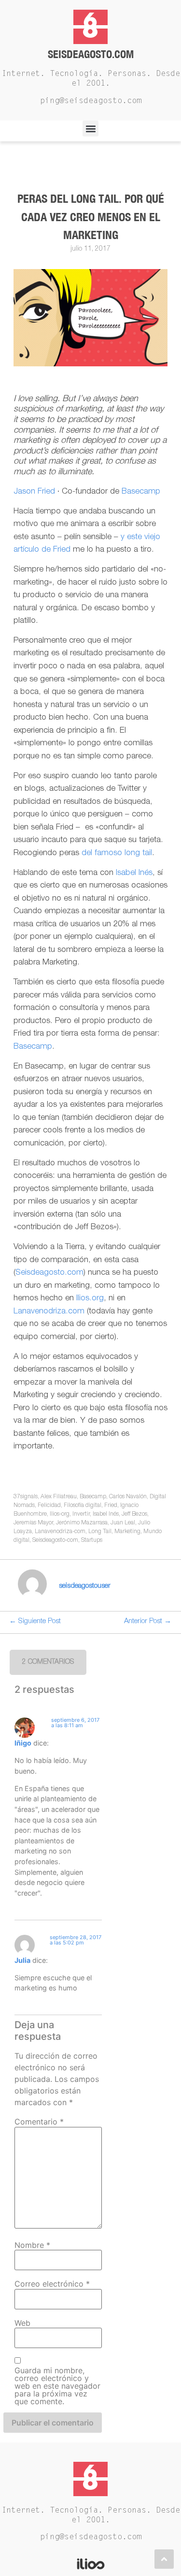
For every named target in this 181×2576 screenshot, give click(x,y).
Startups (92, 1540)
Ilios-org (60, 1514)
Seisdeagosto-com (55, 1540)
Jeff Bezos (134, 1514)
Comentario (39, 2122)
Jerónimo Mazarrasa (82, 1523)
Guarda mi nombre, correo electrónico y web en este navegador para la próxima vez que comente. (57, 2386)
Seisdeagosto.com (91, 54)
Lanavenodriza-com (60, 1532)
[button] (90, 128)
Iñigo (23, 1743)
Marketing (127, 1532)
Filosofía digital (83, 1506)
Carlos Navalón (128, 1497)
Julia (22, 1960)
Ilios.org (90, 1299)
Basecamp (141, 492)
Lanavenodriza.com (49, 1312)
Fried (111, 1506)
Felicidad (49, 1506)
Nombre (32, 2245)
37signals (26, 1497)
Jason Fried (34, 492)
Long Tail (100, 1532)
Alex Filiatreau (59, 1497)
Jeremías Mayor (33, 1523)
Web (22, 2323)
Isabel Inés (134, 873)
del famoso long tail (117, 853)
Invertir (81, 1514)
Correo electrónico (52, 2284)
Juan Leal (123, 1523)
